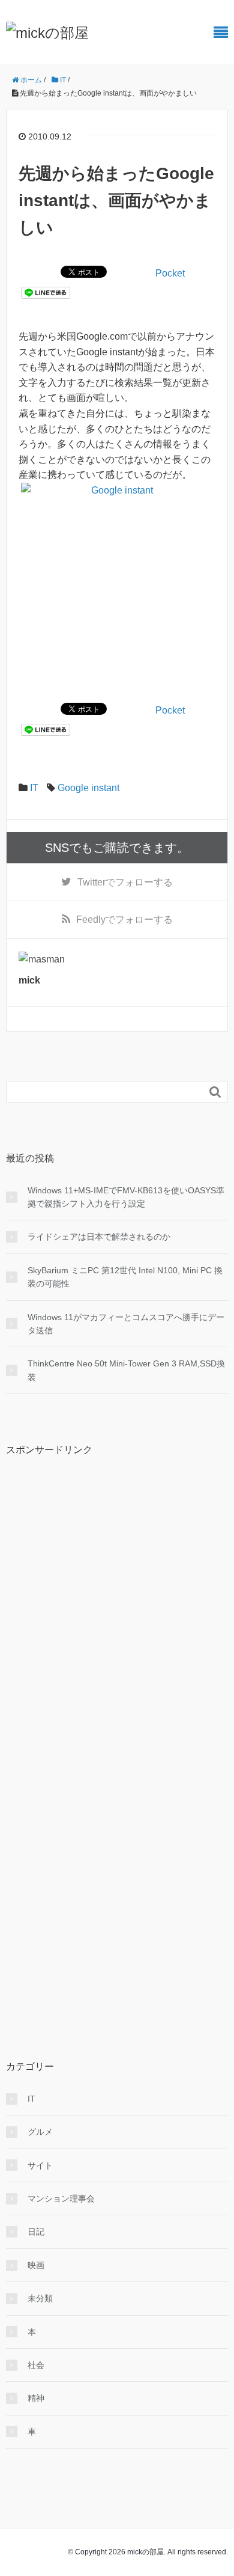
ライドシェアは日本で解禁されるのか (99, 1237)
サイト (40, 2165)
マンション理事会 (61, 2198)
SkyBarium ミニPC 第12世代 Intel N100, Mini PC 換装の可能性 (125, 1277)
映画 (36, 2265)
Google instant (88, 788)
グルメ (40, 2132)
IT (34, 788)
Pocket (170, 273)
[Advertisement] (96, 1646)
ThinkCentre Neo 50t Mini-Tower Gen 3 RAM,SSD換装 (126, 1370)
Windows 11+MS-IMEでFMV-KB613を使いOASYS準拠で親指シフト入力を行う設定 (126, 1197)
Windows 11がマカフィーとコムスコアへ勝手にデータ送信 (126, 1324)
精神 (36, 2398)
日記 (36, 2232)
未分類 (40, 2298)
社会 (36, 2365)
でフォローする (125, 882)
